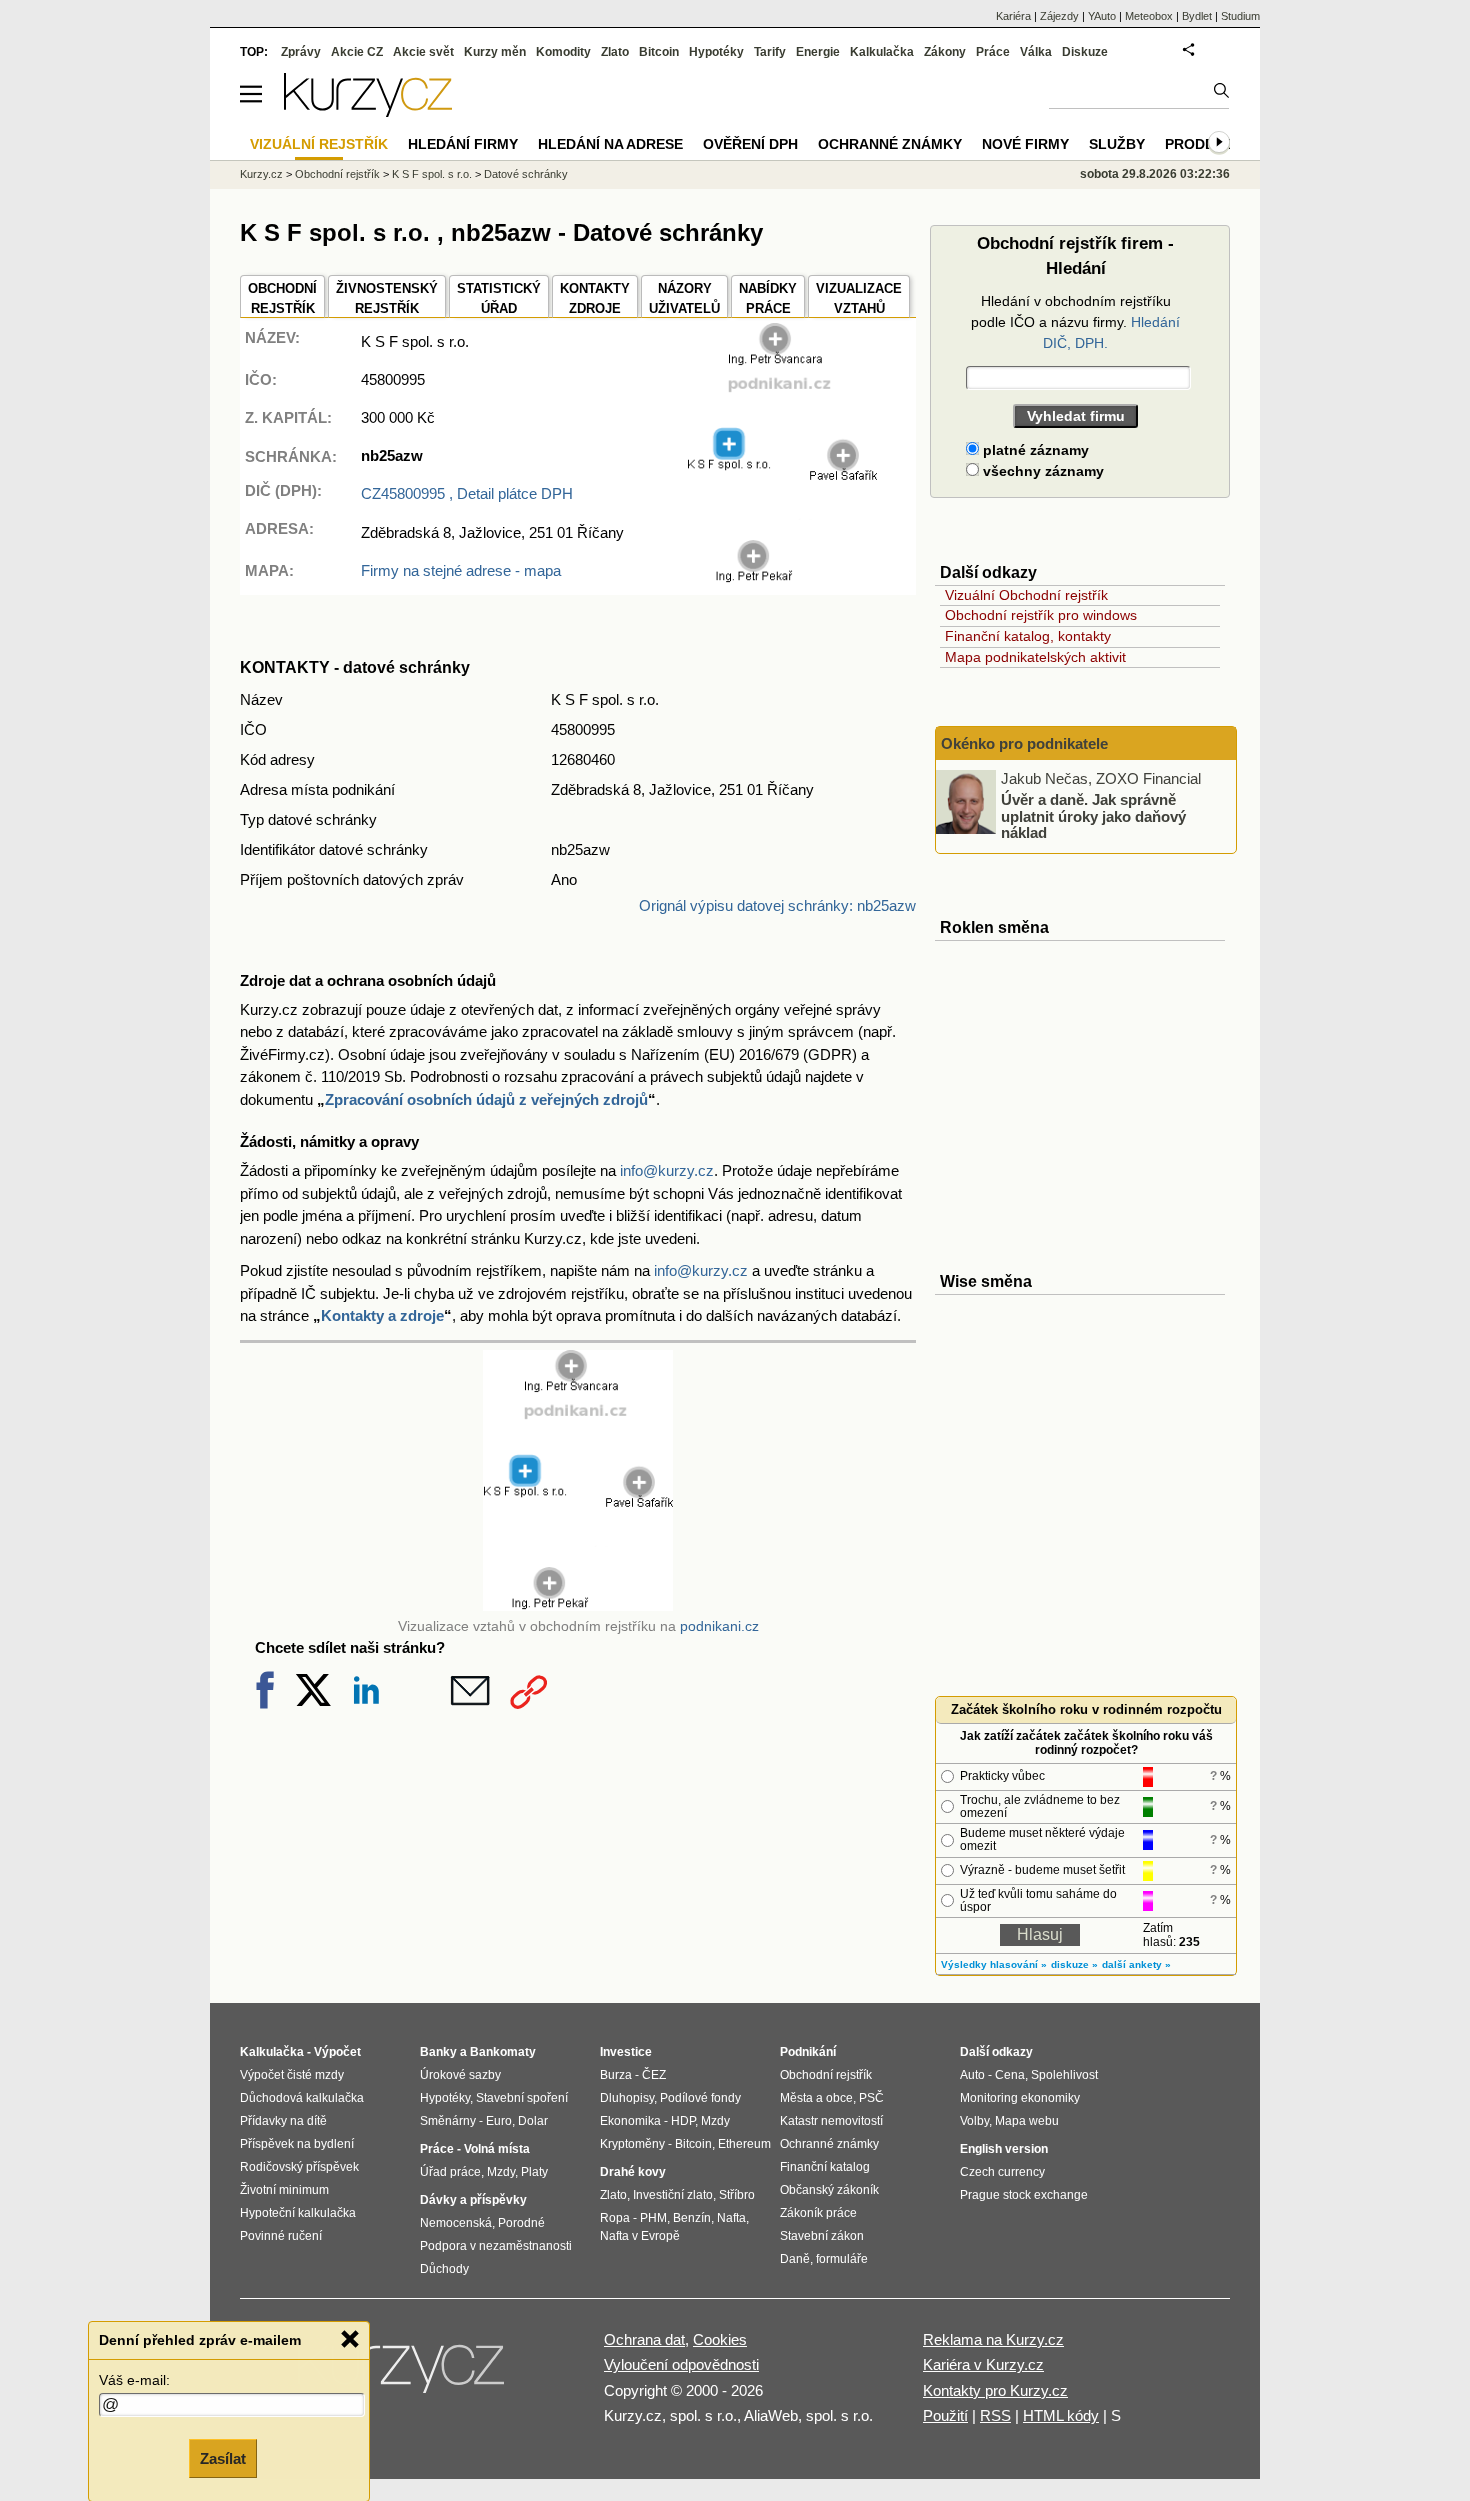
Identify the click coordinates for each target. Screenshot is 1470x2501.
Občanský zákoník (829, 2190)
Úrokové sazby (460, 2075)
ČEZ (654, 2075)
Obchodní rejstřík (337, 174)
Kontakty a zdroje (382, 1315)
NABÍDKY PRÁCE (768, 298)
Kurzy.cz (261, 174)
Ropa (615, 2218)
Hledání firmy (463, 144)
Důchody (444, 2269)
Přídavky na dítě (283, 2121)
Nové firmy (1025, 144)
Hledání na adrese (610, 144)
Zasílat (223, 2457)
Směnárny (448, 2121)
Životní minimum (284, 2190)
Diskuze (1085, 52)
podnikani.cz (719, 1626)
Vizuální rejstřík (319, 144)
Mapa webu (1027, 2121)
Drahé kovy (633, 2172)
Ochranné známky (890, 144)
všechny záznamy (1041, 471)
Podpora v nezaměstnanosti (496, 2246)
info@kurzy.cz (667, 1170)
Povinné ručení (281, 2236)
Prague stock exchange (1024, 2195)
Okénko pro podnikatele (1024, 743)
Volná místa (497, 2149)
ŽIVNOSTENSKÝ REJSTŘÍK (387, 298)
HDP (683, 2121)
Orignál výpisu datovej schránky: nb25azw (777, 905)
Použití (945, 2415)
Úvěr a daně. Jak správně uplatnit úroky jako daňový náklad (1093, 816)
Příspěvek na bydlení (297, 2144)
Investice (626, 2052)
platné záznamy (1034, 450)
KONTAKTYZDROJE (595, 298)
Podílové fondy (700, 2098)
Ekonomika (630, 2121)
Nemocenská (456, 2223)
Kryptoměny (632, 2144)
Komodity (563, 52)
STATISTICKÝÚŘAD (499, 298)
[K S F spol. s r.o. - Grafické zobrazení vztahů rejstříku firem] (782, 578)
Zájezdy (1059, 16)
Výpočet (337, 2052)
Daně (795, 2259)
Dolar (533, 2121)
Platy (534, 2172)
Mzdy (501, 2172)
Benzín (692, 2218)
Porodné (521, 2223)
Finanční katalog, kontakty (1028, 636)
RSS (995, 2415)
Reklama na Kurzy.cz (993, 2339)
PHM (653, 2218)
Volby (974, 2121)
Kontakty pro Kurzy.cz (995, 2390)
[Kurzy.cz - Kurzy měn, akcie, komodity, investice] (368, 111)
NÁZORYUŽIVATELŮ (684, 298)
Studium (1240, 16)
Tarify (770, 52)
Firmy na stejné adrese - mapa (461, 570)
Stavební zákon (822, 2236)
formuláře (842, 2259)
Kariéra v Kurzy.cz (983, 2364)
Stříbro (737, 2195)
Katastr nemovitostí (831, 2121)
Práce (993, 52)
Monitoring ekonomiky (1020, 2098)
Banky (438, 2052)
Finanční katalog (825, 2167)
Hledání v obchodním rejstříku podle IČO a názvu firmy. (1075, 322)
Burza (616, 2075)
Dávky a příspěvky (473, 2200)
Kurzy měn (495, 52)
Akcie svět (423, 52)
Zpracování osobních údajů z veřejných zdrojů (486, 1099)
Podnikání (808, 2052)
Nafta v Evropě (640, 2236)
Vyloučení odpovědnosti (681, 2364)
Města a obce (816, 2098)
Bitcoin (659, 52)
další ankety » (1136, 1964)
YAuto (1102, 16)
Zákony (945, 52)
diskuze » (1074, 1964)
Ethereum (744, 2144)
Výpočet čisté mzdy (292, 2075)
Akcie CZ (357, 52)
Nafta (731, 2218)
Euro (499, 2121)
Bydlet (1197, 16)
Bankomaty (503, 2052)
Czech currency (1002, 2172)
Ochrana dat (644, 2339)
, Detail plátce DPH (467, 493)
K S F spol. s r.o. (432, 174)
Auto (972, 2075)
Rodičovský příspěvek (299, 2167)
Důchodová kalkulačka (302, 2098)
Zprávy (301, 52)
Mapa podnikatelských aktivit (1035, 657)
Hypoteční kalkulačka (298, 2213)
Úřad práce (450, 2172)
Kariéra (1013, 16)
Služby (1117, 144)
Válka (1036, 52)
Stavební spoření (522, 2098)
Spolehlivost (1064, 2075)
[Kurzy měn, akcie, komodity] (403, 2374)
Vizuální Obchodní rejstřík (1026, 595)
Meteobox (1149, 16)
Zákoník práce (818, 2213)
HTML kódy (1061, 2415)
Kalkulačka (882, 52)
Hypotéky (716, 52)
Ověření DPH (750, 144)
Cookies (720, 2339)
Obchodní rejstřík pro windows (1041, 615)
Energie (818, 52)
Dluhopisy (627, 2098)
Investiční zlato (673, 2195)
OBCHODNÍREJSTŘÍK (282, 298)
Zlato (615, 52)
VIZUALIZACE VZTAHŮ (859, 298)
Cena (1010, 2075)
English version (1004, 2149)
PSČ (871, 2098)
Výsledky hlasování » (994, 1964)
